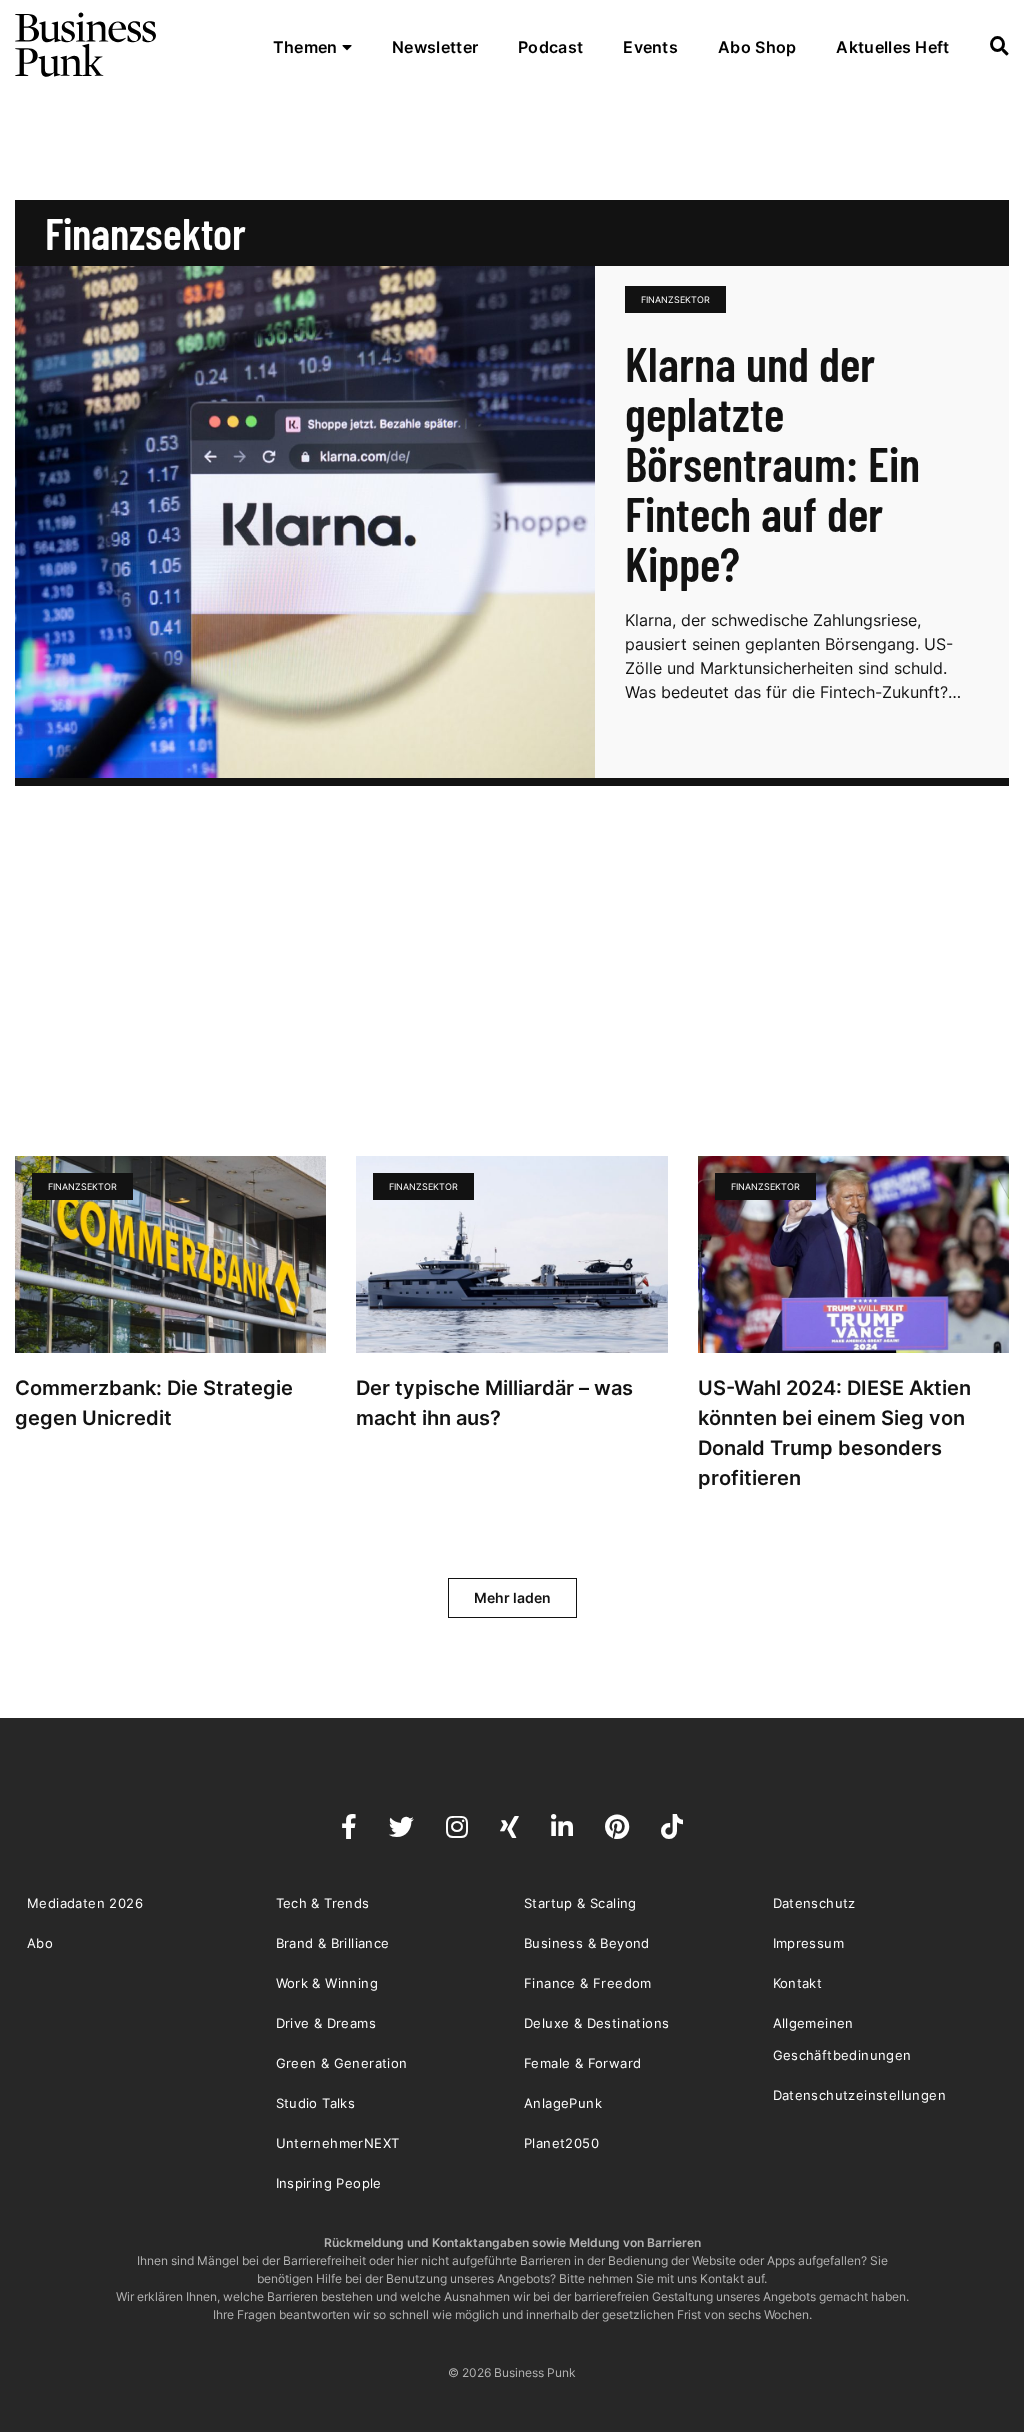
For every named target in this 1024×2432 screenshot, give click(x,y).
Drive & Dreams (326, 2023)
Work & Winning (327, 1983)
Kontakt (798, 1983)
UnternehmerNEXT (338, 2143)
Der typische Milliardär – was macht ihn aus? (494, 1403)
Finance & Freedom (588, 1983)
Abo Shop (757, 47)
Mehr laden (512, 1597)
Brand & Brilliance (333, 1943)
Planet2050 (561, 2143)
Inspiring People (329, 2183)
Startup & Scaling (580, 1903)
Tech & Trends (323, 1903)
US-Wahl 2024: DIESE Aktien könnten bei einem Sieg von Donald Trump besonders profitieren (834, 1433)
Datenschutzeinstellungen (860, 2095)
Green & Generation (342, 2063)
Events (650, 47)
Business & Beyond (587, 1943)
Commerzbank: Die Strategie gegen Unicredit (154, 1403)
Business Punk (87, 45)
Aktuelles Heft (892, 47)
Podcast (550, 47)
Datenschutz (814, 1903)
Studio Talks (316, 2103)
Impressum (809, 1943)
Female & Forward (582, 2063)
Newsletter (435, 47)
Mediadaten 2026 (85, 1903)
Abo (40, 1943)
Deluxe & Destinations (596, 2023)
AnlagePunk (563, 2103)
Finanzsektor (675, 299)
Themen (307, 47)
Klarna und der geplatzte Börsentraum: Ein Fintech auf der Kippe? (772, 463)
